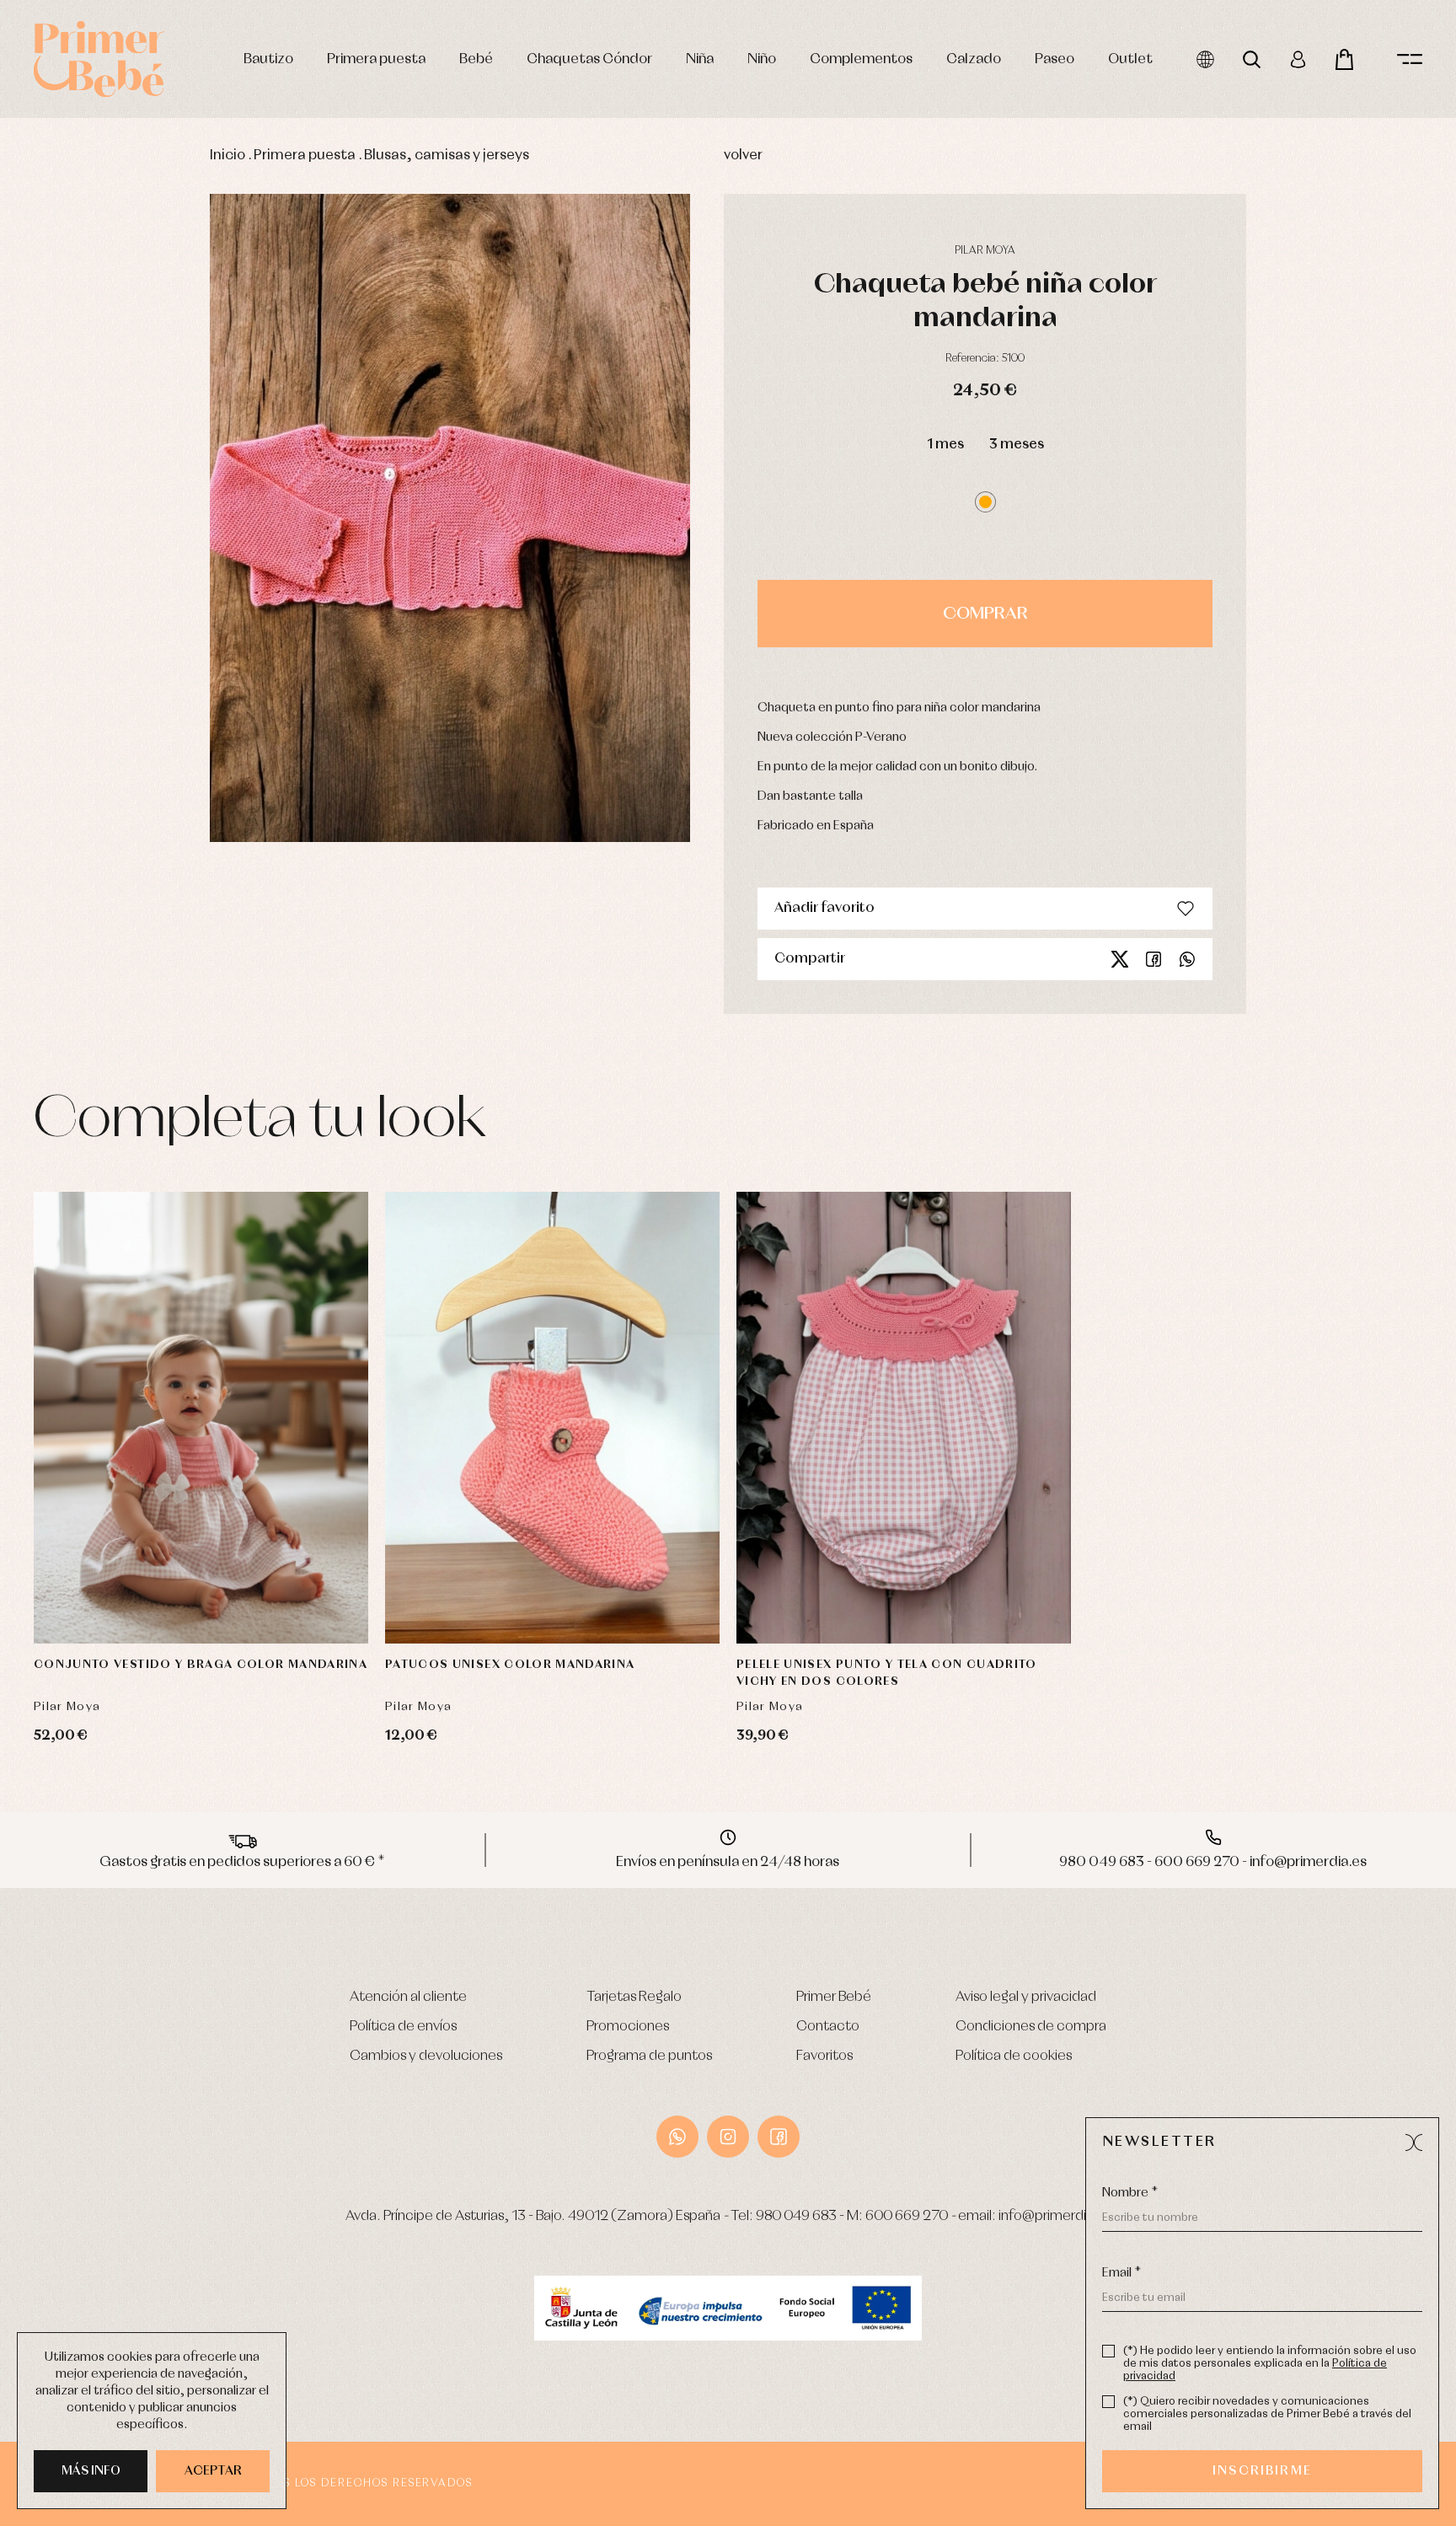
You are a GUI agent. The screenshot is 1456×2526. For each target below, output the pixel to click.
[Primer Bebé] (99, 59)
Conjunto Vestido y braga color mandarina (201, 1665)
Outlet (1130, 59)
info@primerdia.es (1055, 2216)
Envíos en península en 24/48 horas (728, 1862)
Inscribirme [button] (1262, 2471)
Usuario (1298, 59)
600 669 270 (907, 2216)
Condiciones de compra (1031, 2027)
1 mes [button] (945, 445)
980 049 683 (796, 2216)
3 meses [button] (1017, 445)
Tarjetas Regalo (634, 1997)
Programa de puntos (649, 2056)
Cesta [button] (1344, 59)
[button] (985, 502)
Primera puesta (376, 59)
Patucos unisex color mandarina (510, 1665)
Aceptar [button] (213, 2471)
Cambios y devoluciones (426, 2056)
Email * (1121, 2273)
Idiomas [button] (1205, 59)
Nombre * (1130, 2193)
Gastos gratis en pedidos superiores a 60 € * (242, 1862)
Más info (91, 2471)
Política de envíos (403, 2027)
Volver (743, 156)
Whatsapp (1187, 959)
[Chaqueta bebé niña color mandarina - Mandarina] (450, 518)
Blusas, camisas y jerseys (447, 156)
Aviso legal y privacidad (1026, 1997)
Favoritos (824, 2056)
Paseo (1055, 59)
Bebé (476, 59)
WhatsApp (677, 2137)
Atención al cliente (408, 1997)
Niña (700, 59)
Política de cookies (1014, 2056)
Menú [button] (1410, 59)
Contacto (828, 2027)
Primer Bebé (834, 1997)
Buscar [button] (1252, 59)
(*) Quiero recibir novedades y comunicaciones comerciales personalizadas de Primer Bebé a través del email (1267, 2414)
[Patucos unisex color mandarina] (552, 1418)
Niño (762, 59)
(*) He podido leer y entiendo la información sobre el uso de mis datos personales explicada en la (1270, 2364)
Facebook (1154, 959)
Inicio (227, 156)
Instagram (728, 2137)
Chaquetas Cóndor (589, 59)
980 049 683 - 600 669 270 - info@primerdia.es (1213, 1862)
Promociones (628, 2027)
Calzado (974, 59)
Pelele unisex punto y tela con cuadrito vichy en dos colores (887, 1673)
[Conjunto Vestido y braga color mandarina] (201, 1418)
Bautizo (268, 59)
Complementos (861, 59)
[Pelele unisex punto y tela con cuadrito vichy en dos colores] (904, 1418)
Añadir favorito (824, 908)
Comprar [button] (985, 614)
